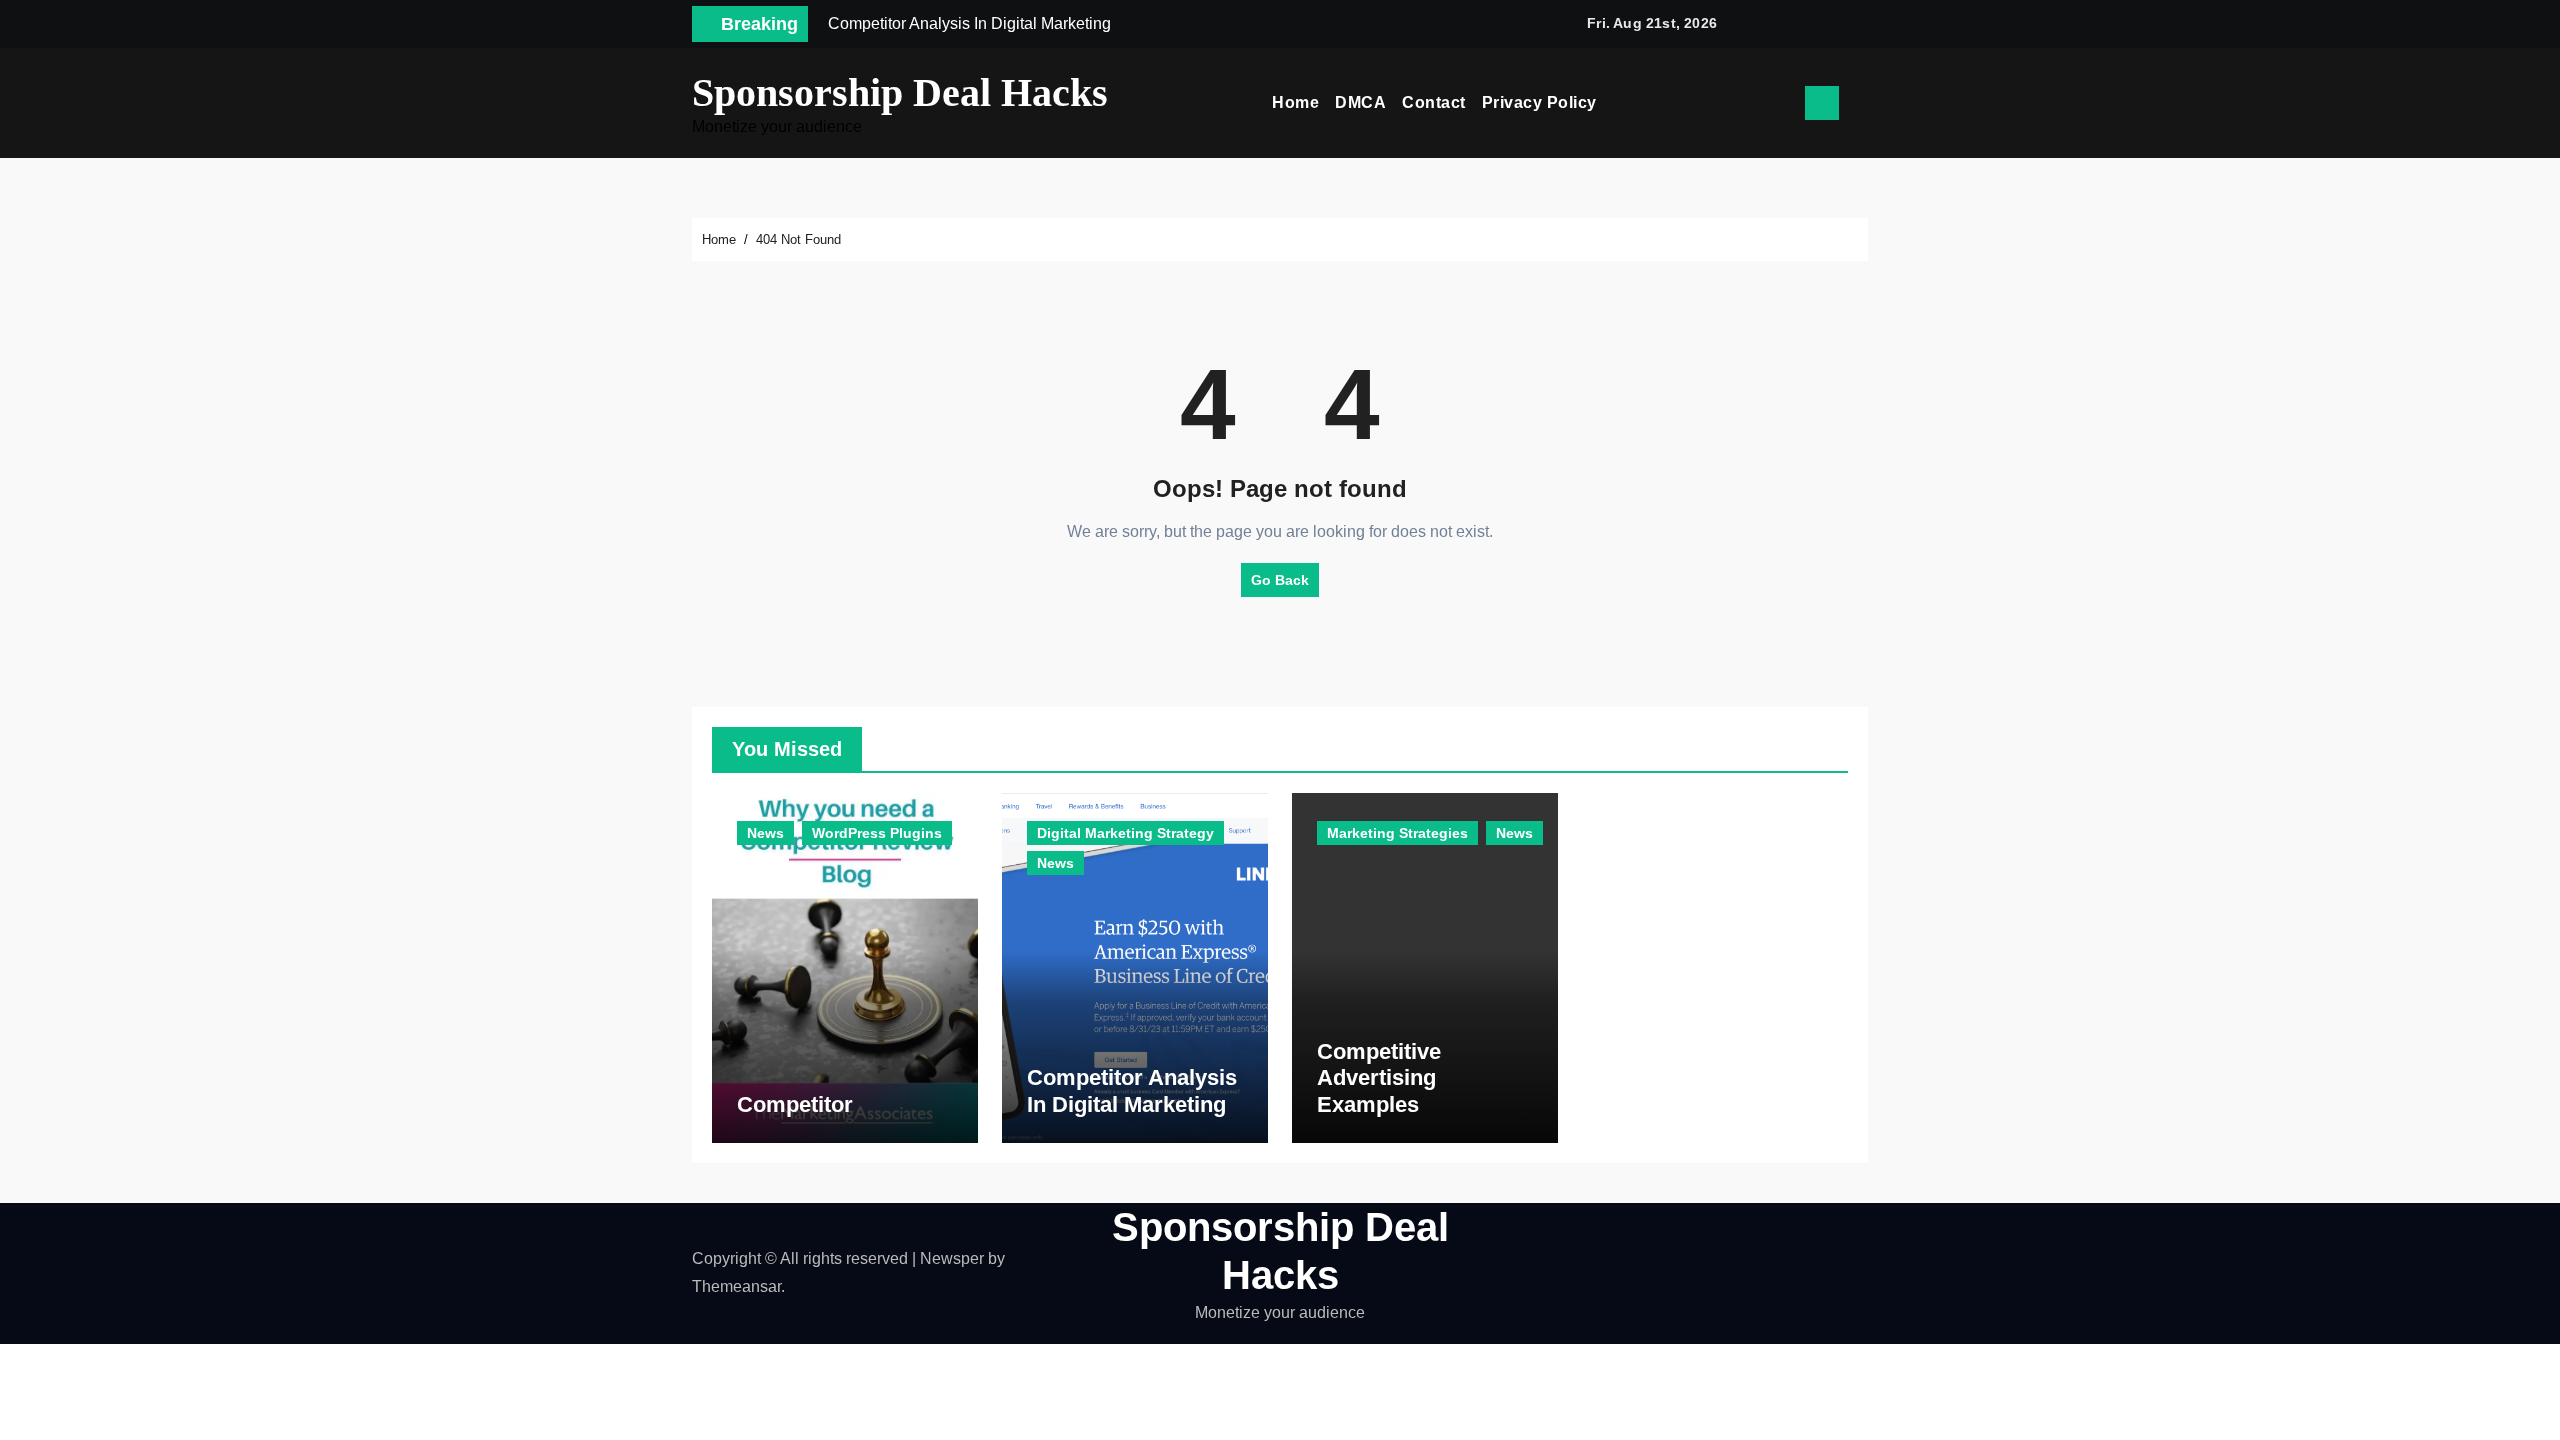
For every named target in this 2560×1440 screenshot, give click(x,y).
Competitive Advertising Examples (1379, 1078)
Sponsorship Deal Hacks (900, 92)
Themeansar (736, 1286)
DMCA (1360, 102)
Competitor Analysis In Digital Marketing (1132, 1090)
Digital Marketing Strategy (1125, 833)
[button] (1861, 103)
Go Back (1280, 580)
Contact (1434, 102)
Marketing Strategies (1397, 833)
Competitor (795, 1104)
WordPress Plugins (877, 833)
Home (1295, 102)
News (765, 833)
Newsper (952, 1258)
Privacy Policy (1539, 102)
